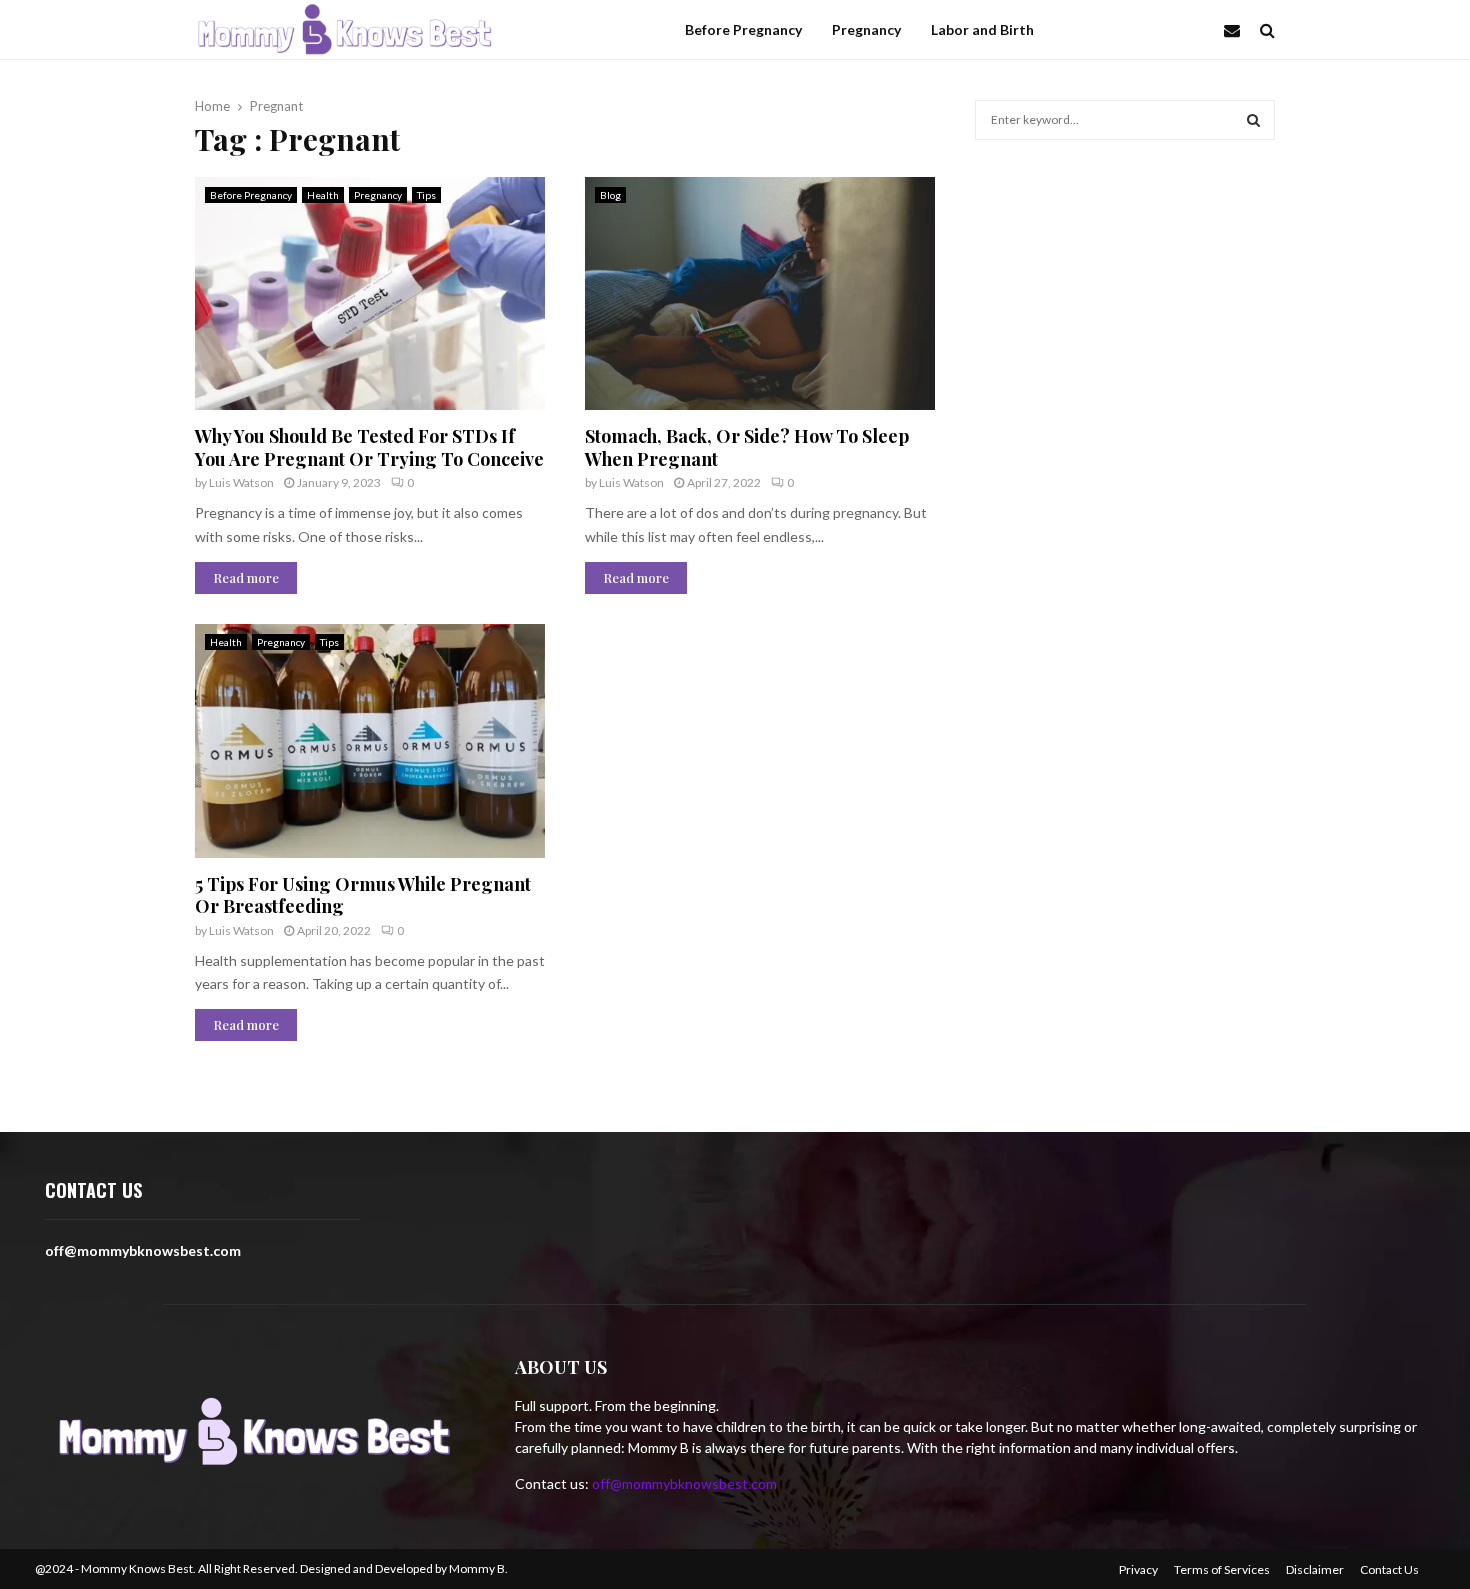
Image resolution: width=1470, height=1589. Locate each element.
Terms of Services (1222, 1569)
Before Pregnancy (743, 29)
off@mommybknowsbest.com (684, 1483)
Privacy (1138, 1569)
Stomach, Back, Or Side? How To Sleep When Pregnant (747, 447)
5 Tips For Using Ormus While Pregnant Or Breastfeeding (363, 895)
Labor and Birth (982, 29)
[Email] (1237, 30)
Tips (426, 195)
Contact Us (1389, 1569)
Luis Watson (241, 482)
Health (323, 195)
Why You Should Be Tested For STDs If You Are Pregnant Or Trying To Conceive (369, 447)
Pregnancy (866, 29)
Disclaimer (1315, 1569)
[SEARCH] (1253, 120)
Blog (610, 195)
